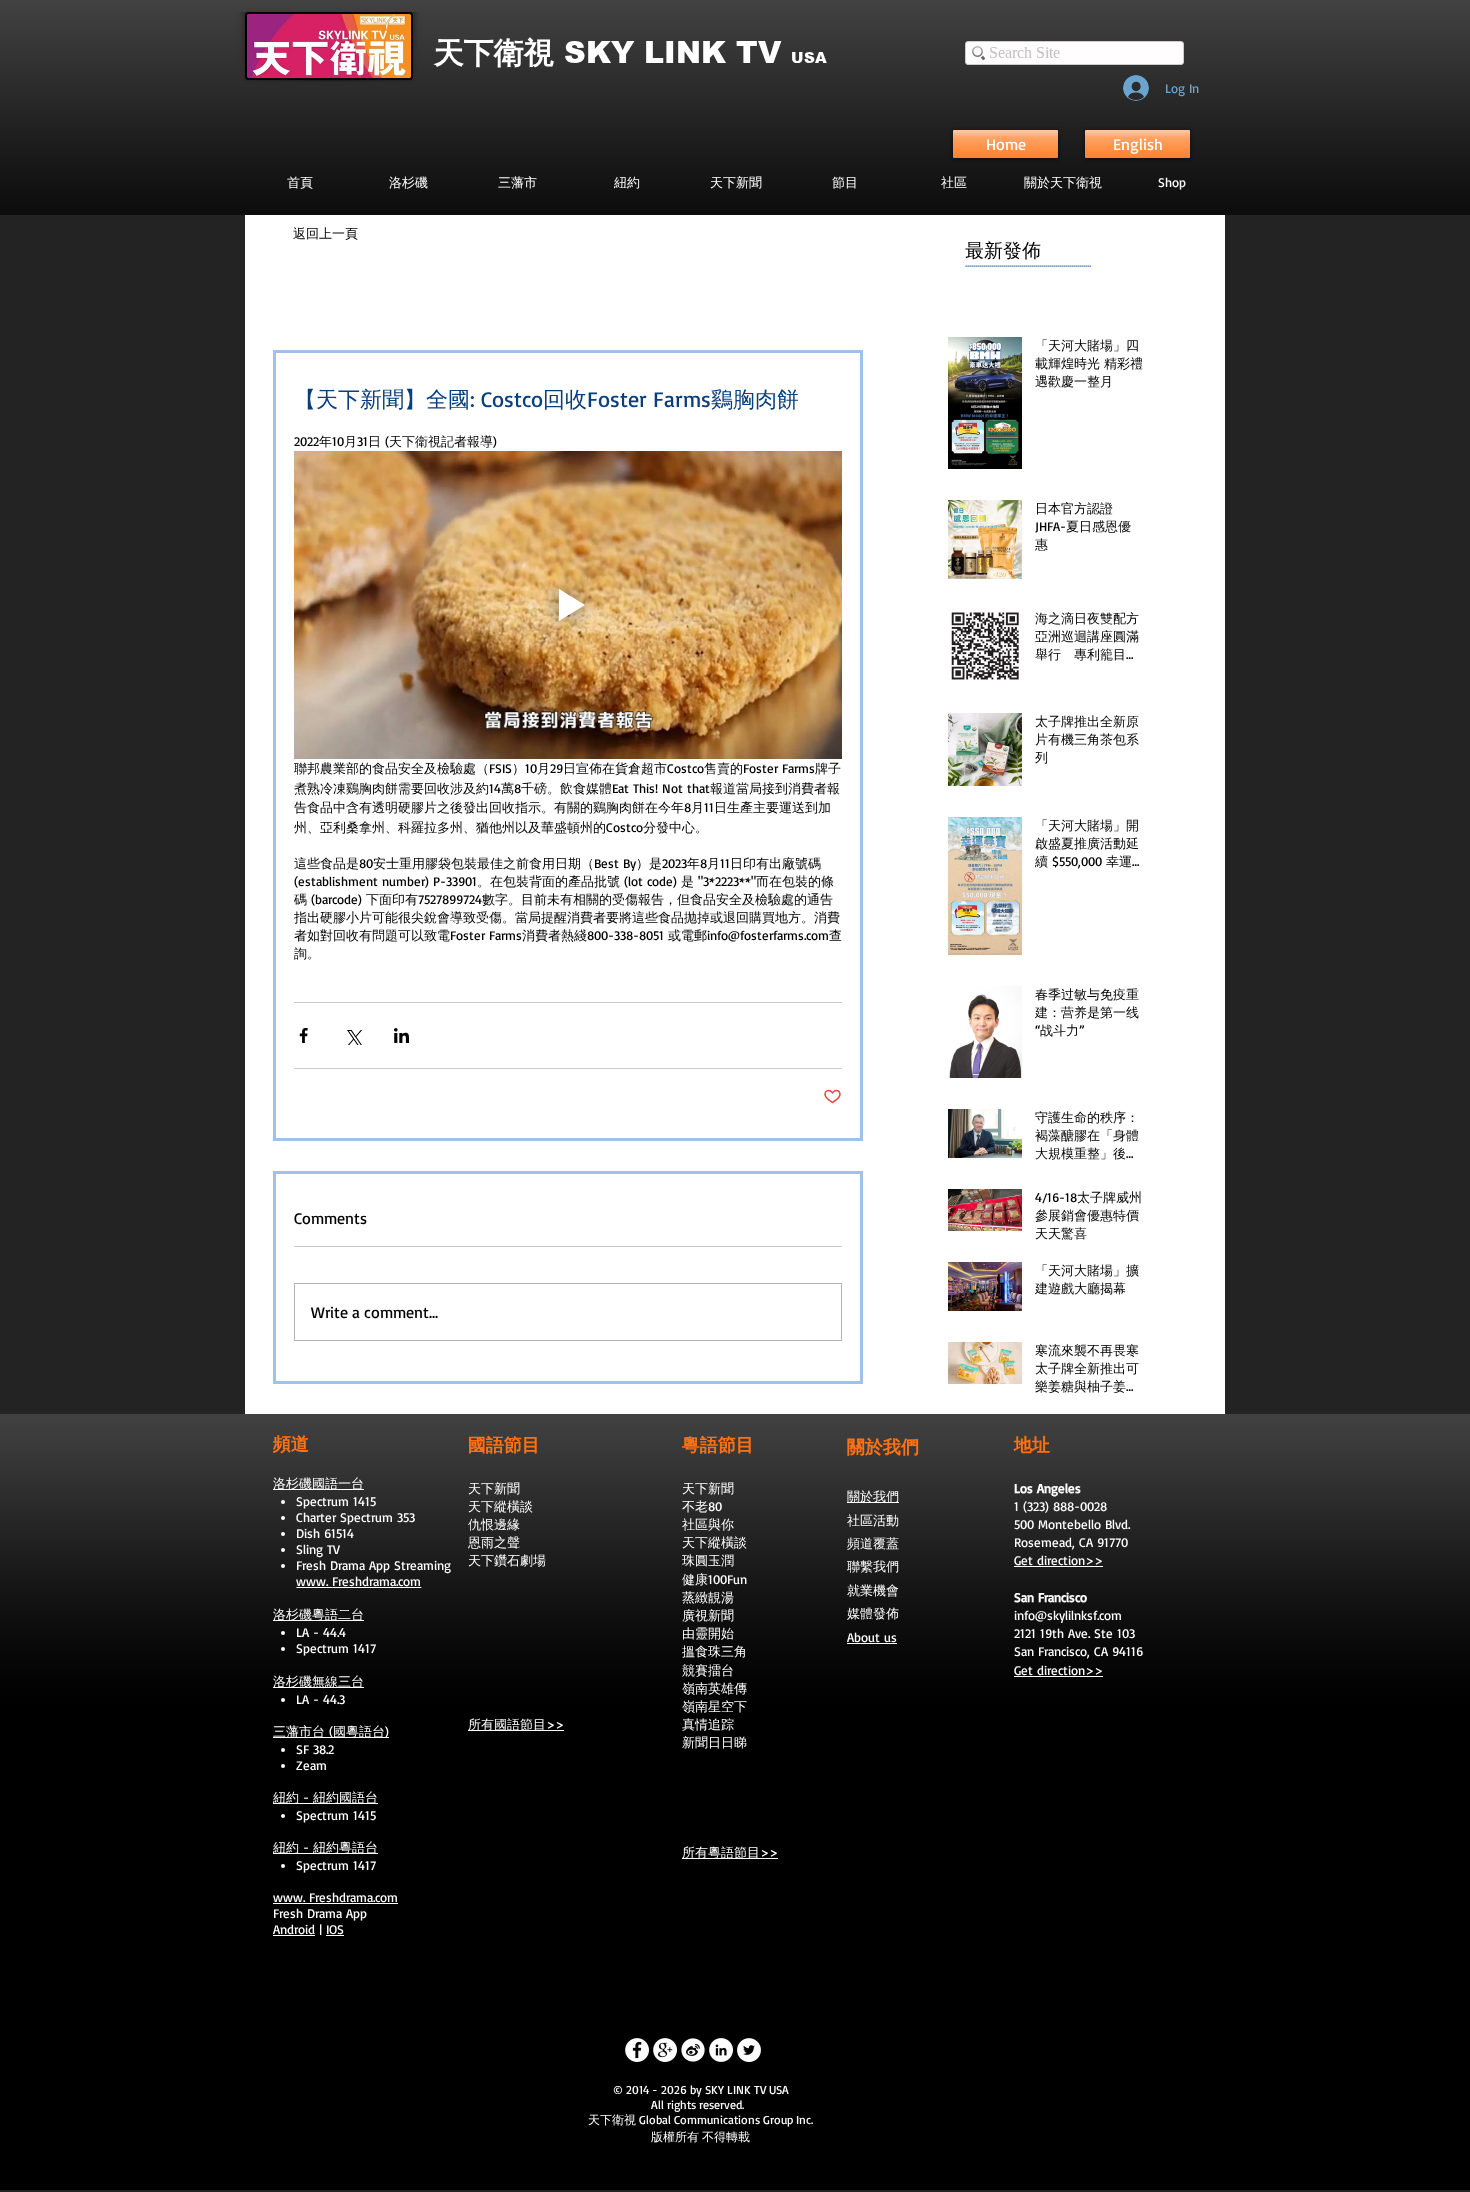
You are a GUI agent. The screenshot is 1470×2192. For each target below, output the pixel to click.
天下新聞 (494, 1488)
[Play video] (568, 605)
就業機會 (873, 1590)
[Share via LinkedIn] (401, 1035)
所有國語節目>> (516, 1724)
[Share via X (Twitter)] (352, 1035)
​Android (294, 1929)
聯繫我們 (873, 1566)
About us (872, 1637)
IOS (335, 1929)
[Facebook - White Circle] (637, 2050)
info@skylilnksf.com (1068, 1615)
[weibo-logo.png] (693, 2050)
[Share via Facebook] (303, 1035)
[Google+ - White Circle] (665, 2050)
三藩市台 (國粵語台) (331, 1731)
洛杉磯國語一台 (318, 1483)
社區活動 (873, 1520)
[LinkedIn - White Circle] (721, 2050)
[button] (844, 182)
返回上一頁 (325, 233)
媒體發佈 (873, 1613)
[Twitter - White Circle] (749, 2050)
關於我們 (873, 1496)
